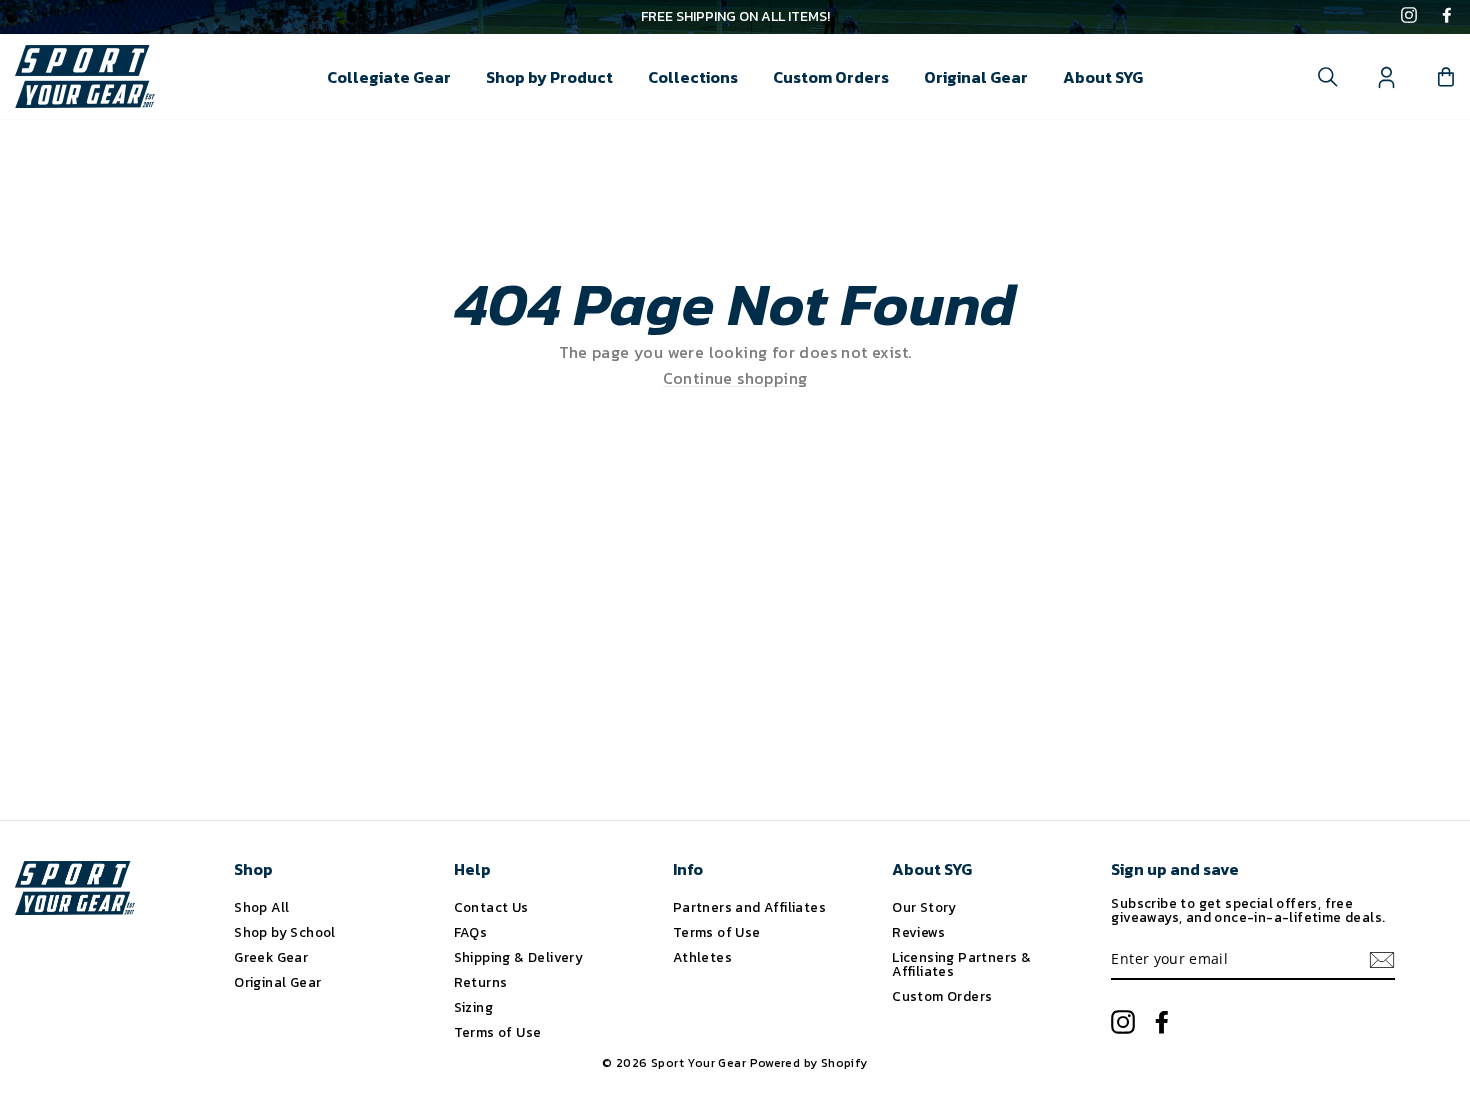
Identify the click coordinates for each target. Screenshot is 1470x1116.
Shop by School (285, 932)
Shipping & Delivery (519, 957)
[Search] (1328, 77)
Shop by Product (549, 77)
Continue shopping (735, 378)
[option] (735, 17)
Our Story (924, 907)
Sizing (473, 1007)
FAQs (471, 932)
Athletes (702, 957)
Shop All (261, 907)
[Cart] (1446, 77)
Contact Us (491, 907)
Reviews (918, 932)
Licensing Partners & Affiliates (961, 964)
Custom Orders (831, 77)
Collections (693, 77)
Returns (481, 982)
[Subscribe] (1382, 960)
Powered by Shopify (809, 1063)
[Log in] (1387, 77)
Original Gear (976, 77)
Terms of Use (498, 1032)
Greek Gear (271, 957)
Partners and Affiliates (749, 907)
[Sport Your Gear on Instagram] (1409, 17)
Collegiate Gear (389, 77)
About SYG (1103, 77)
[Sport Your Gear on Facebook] (1447, 17)
